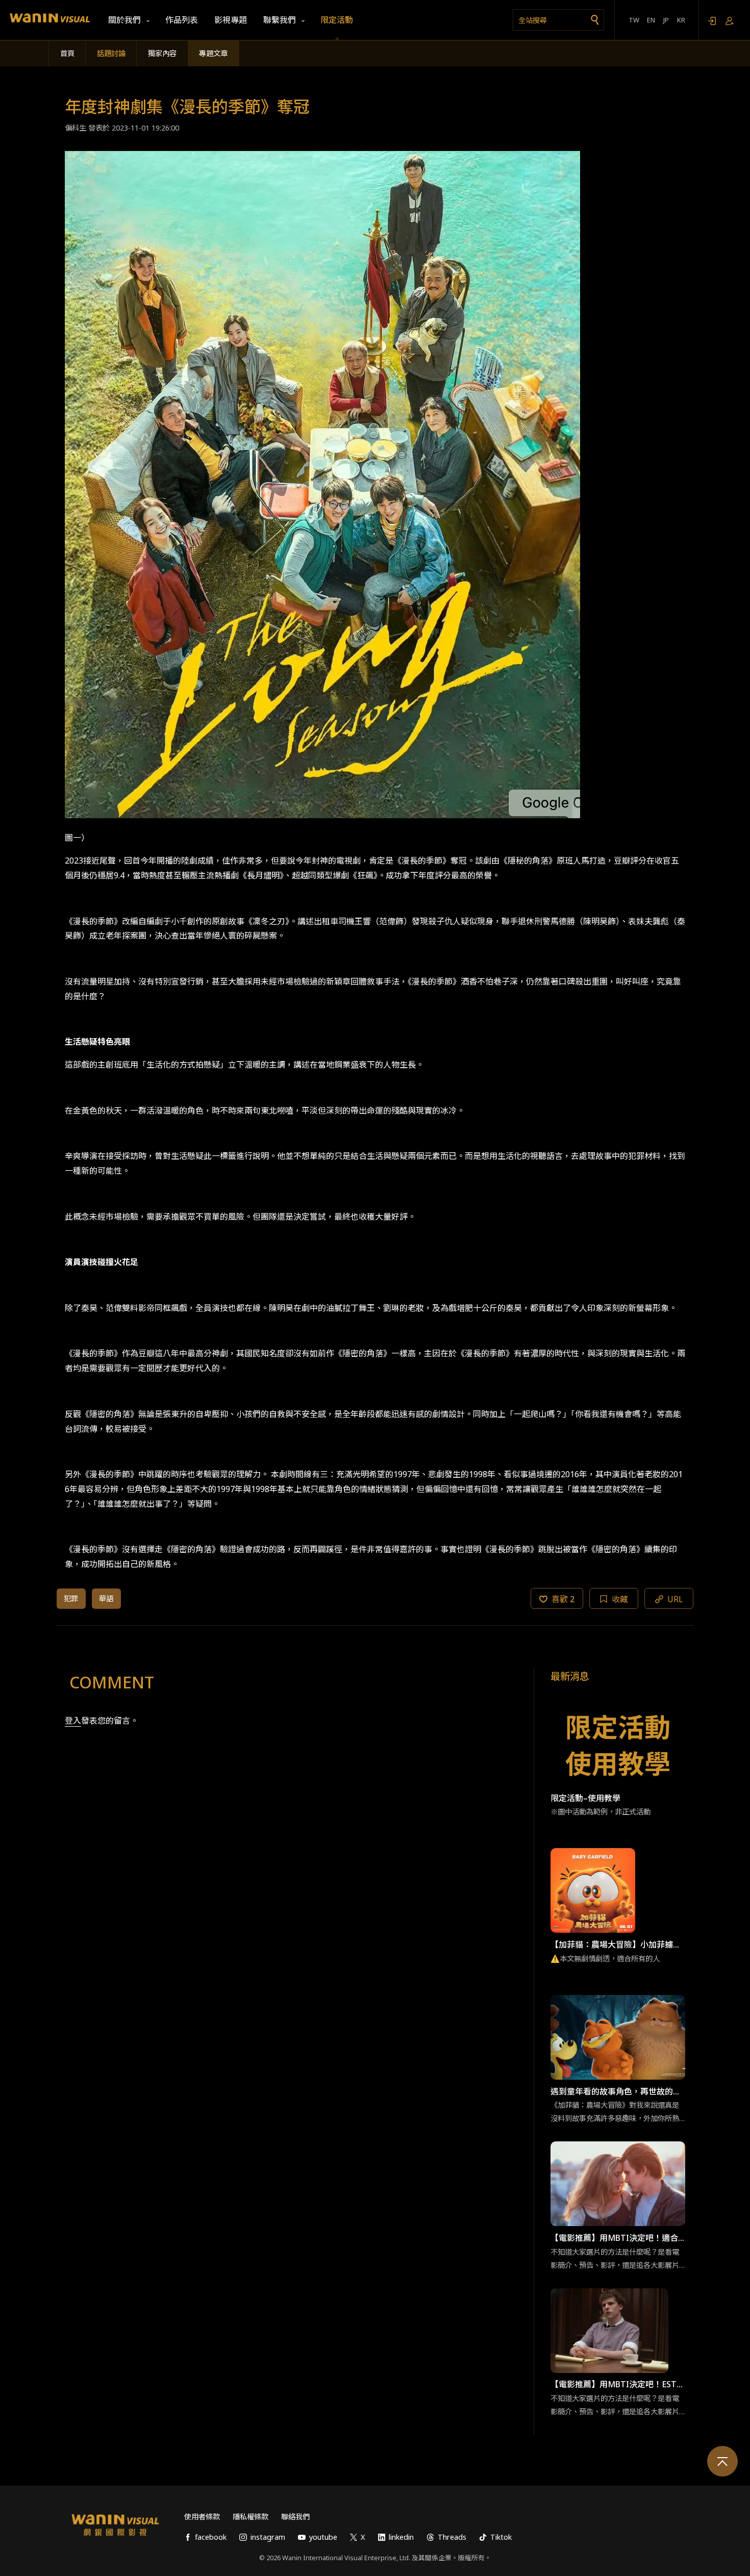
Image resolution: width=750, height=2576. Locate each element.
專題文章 (213, 53)
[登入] (712, 20)
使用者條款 (202, 2517)
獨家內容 (162, 53)
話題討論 (111, 53)
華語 (106, 1598)
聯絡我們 (295, 2517)
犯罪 (71, 1598)
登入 (73, 1721)
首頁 (67, 53)
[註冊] (730, 20)
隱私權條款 (251, 2517)
